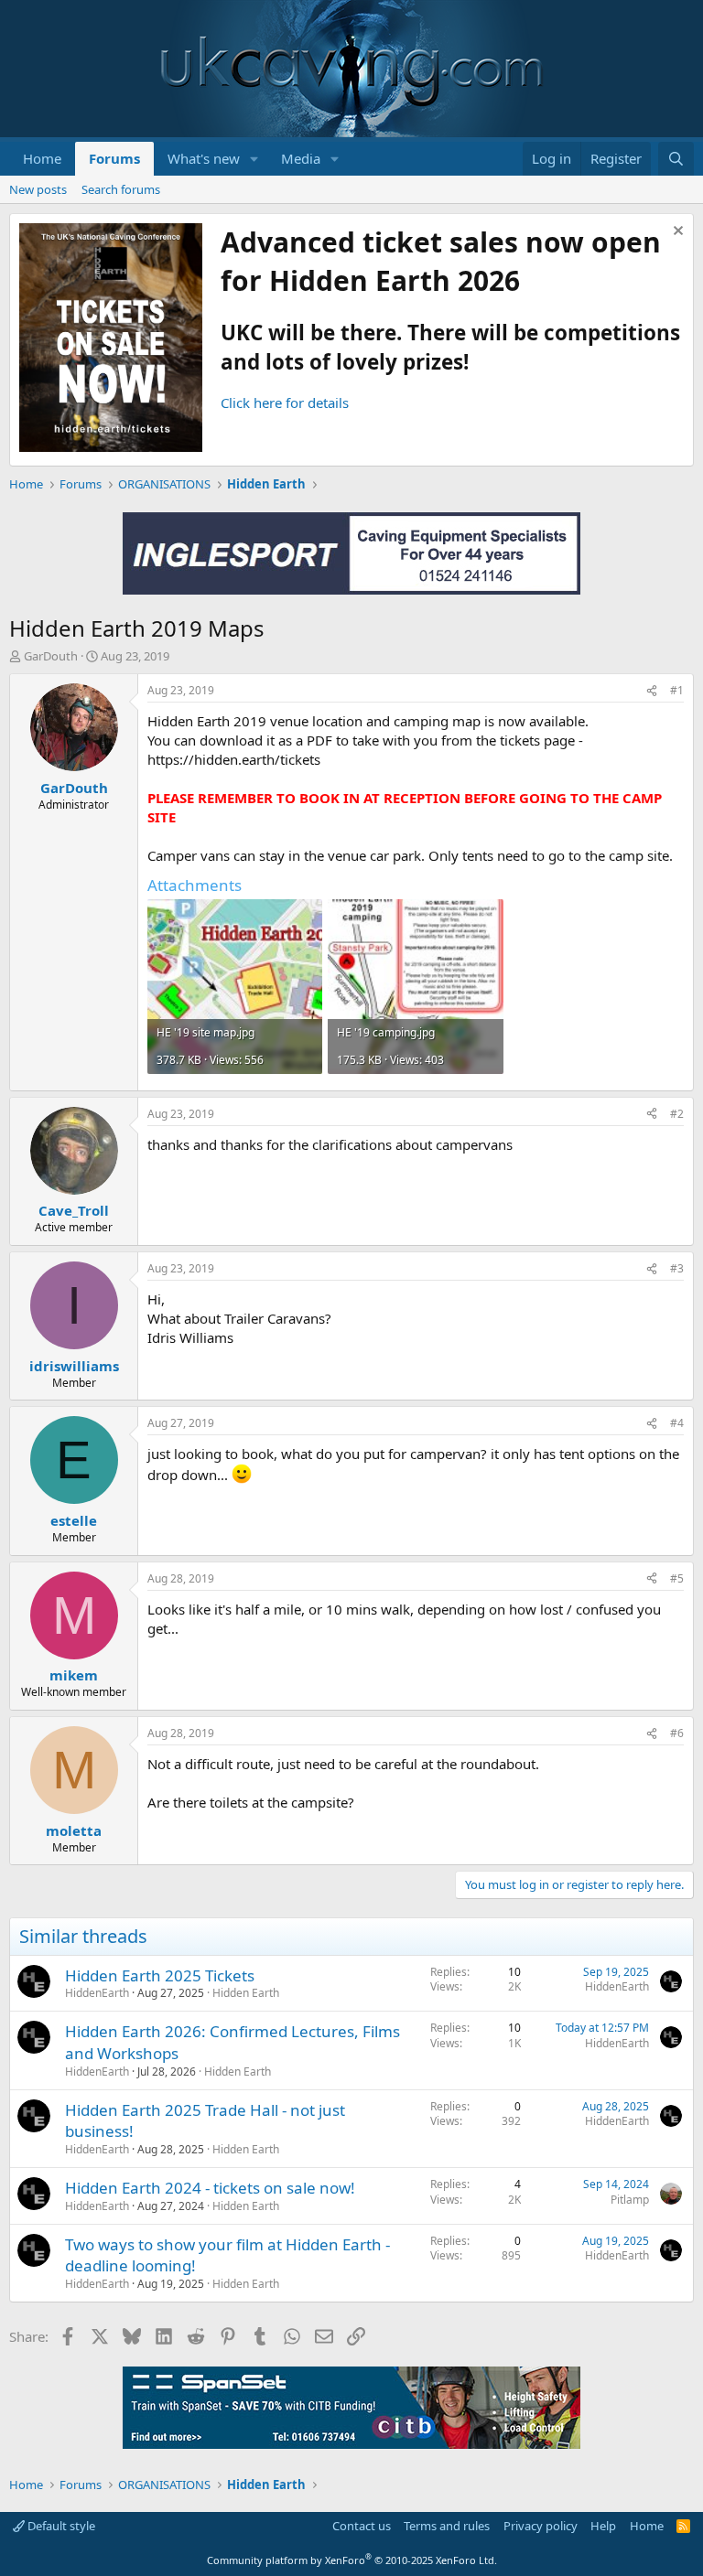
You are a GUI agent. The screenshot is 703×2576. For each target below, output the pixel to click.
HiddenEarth (97, 1993)
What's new (204, 158)
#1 (677, 690)
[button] (254, 159)
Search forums (121, 189)
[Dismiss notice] (676, 233)
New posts (38, 189)
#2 (677, 1114)
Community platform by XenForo (352, 2560)
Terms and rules (447, 2526)
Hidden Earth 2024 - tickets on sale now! (210, 2188)
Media (301, 158)
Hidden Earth (246, 1993)
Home (42, 158)
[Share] (652, 691)
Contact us (362, 2526)
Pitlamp (630, 2200)
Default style (60, 2526)
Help (603, 2526)
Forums (114, 158)
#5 (677, 1578)
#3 (677, 1268)
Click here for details (285, 402)
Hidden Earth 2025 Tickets (160, 1975)
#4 (677, 1423)
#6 (677, 1733)
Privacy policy (541, 2526)
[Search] (676, 159)
